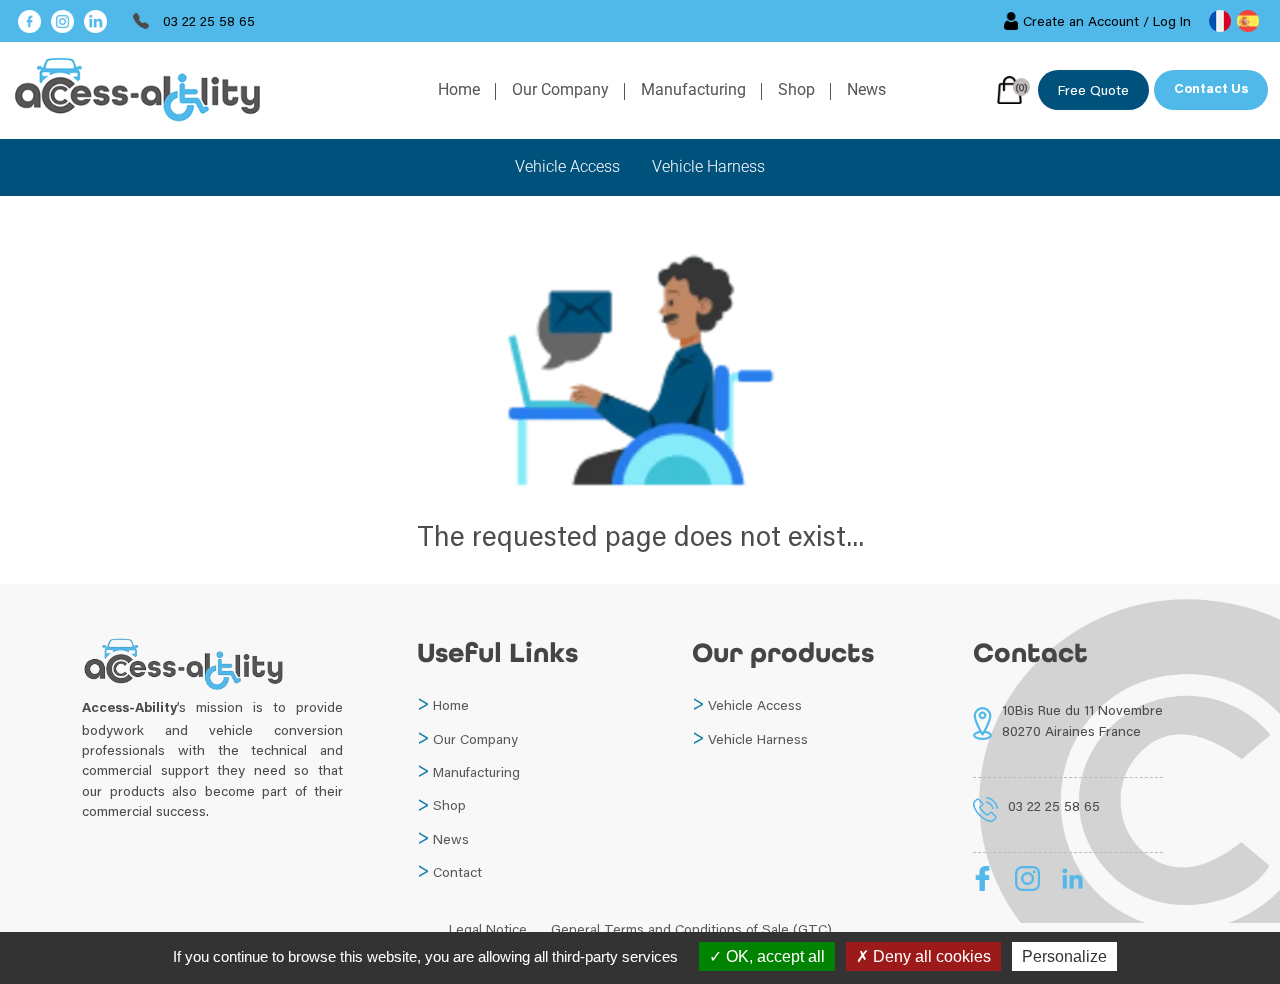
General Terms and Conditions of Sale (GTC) (691, 929)
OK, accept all (773, 956)
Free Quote (1093, 90)
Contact (457, 872)
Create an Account (1081, 21)
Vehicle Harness (708, 166)
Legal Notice (488, 929)
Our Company (560, 89)
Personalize (1064, 956)
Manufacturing (693, 89)
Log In (1172, 21)
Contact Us (1211, 90)
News (866, 89)
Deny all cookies (930, 956)
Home (459, 89)
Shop (796, 89)
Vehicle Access (567, 166)
